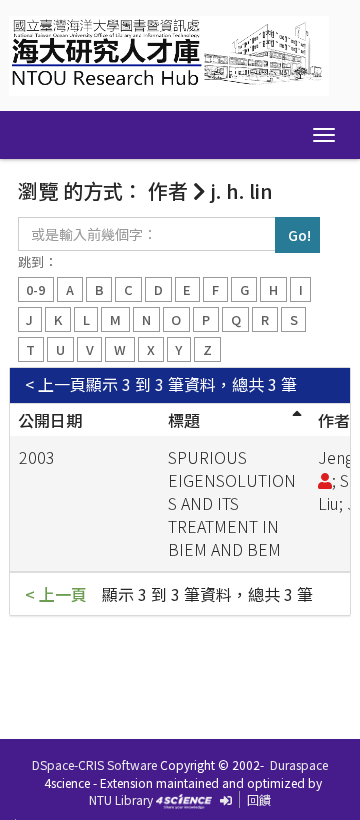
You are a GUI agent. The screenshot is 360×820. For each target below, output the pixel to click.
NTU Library (121, 799)
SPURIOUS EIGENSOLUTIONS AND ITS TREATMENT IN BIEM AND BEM (232, 502)
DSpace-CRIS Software (94, 764)
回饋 (259, 799)
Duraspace (299, 764)
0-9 (35, 289)
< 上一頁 (55, 384)
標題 (184, 420)
